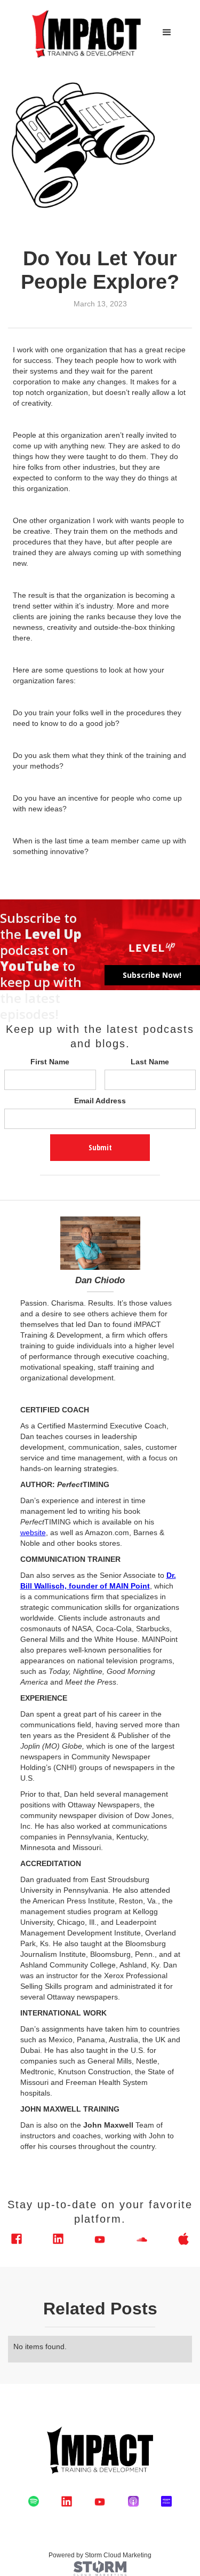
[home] (84, 33)
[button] (167, 33)
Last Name (150, 1062)
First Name (50, 1062)
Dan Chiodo (100, 1280)
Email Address (100, 1101)
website (33, 1532)
